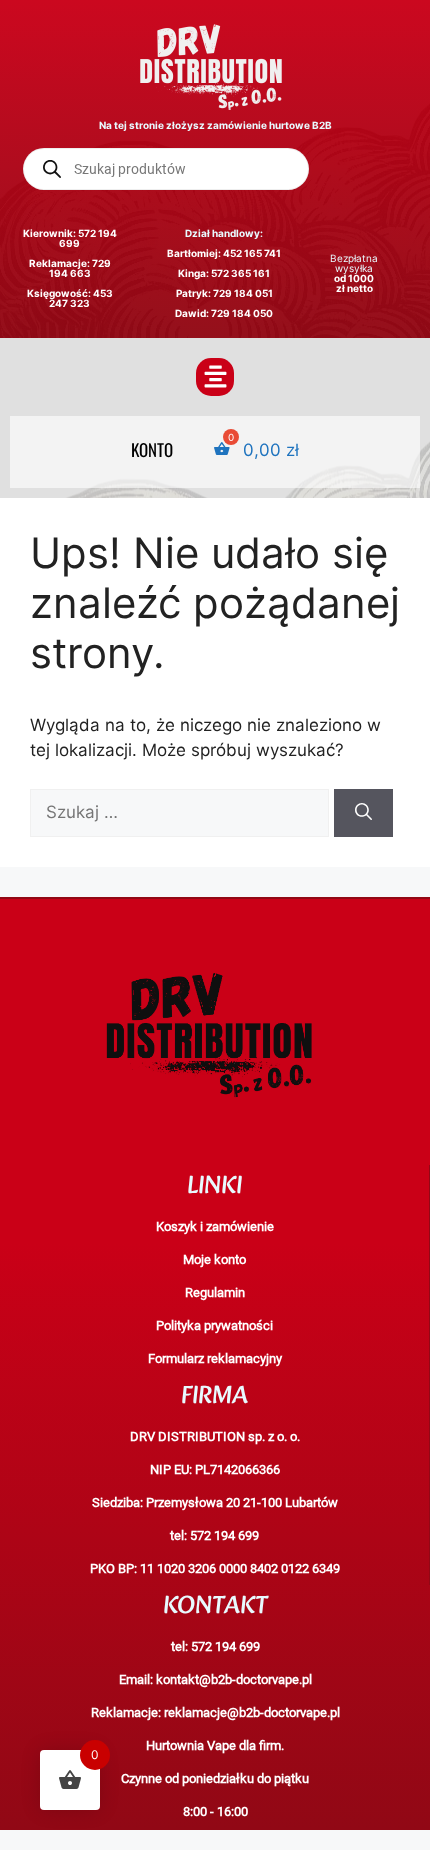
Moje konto (214, 1259)
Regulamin (215, 1292)
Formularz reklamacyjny (215, 1358)
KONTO (152, 448)
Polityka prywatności (214, 1325)
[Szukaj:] (182, 812)
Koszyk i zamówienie (215, 1226)
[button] (215, 377)
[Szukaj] (363, 813)
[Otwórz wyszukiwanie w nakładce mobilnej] (166, 169)
